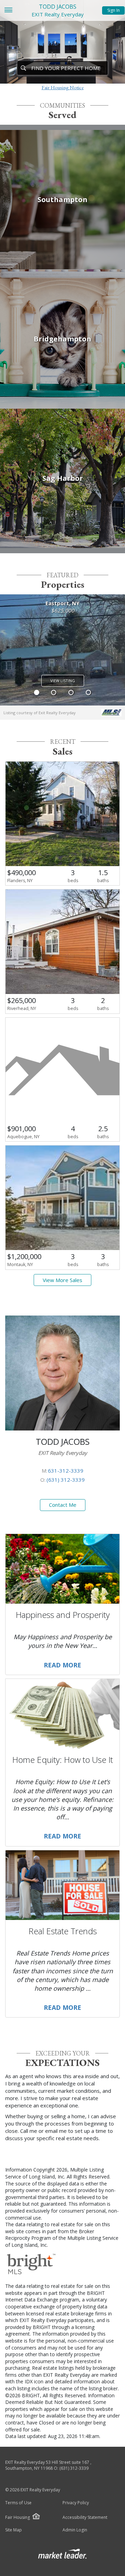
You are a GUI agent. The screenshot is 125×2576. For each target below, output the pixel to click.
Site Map (14, 2530)
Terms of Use (18, 2503)
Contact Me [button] (63, 1505)
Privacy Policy (76, 2503)
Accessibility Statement (85, 2517)
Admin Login (75, 2530)
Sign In (114, 10)
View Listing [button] (63, 681)
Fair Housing (18, 2517)
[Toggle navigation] (8, 11)
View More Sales (62, 1280)
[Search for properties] (23, 68)
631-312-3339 (66, 1471)
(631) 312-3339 (66, 1480)
